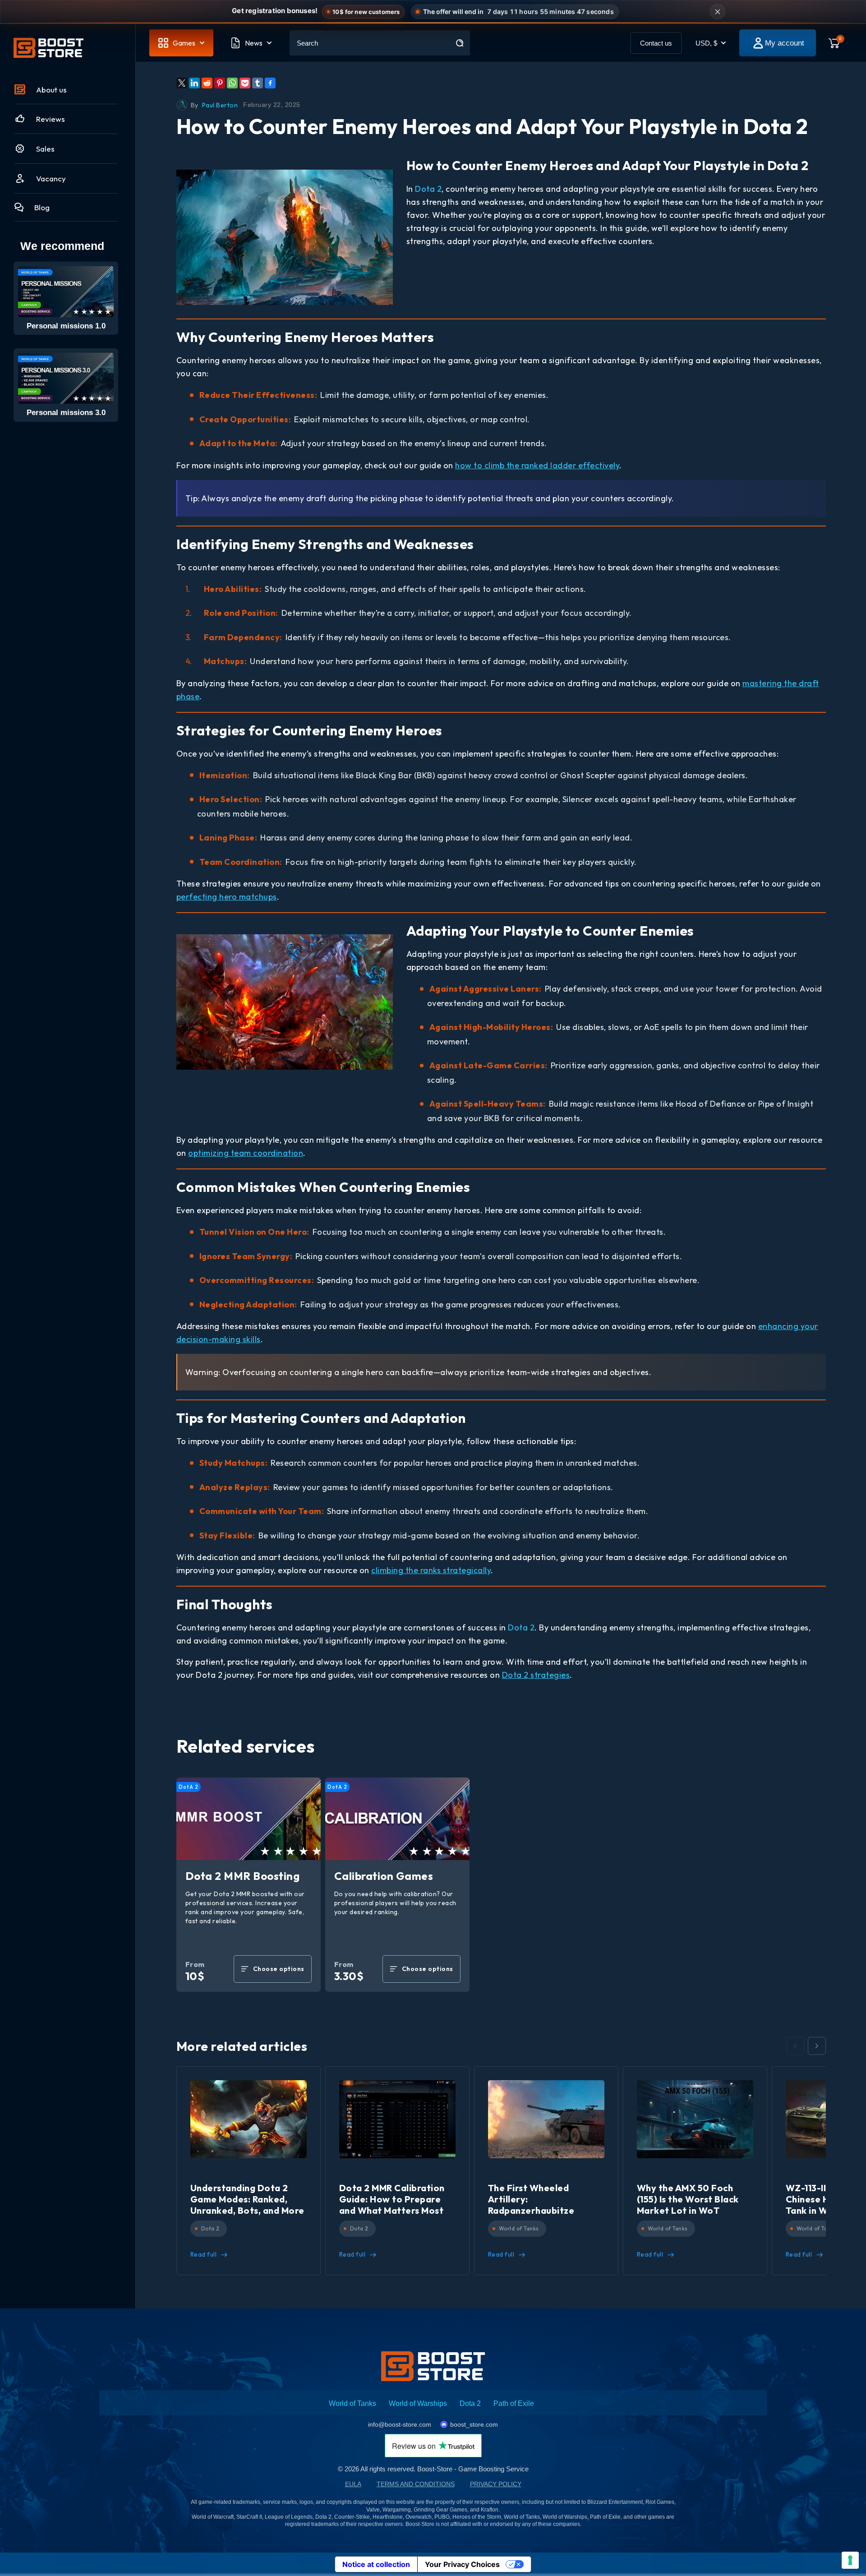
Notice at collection (376, 2564)
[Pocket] (245, 83)
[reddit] (207, 83)
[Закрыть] (718, 12)
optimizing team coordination (246, 1153)
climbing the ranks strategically (431, 1570)
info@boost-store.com (400, 2424)
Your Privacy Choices (462, 2564)
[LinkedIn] (194, 83)
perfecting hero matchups (227, 897)
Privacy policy (496, 2484)
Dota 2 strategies (536, 1675)
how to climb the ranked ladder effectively (537, 465)
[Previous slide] (795, 2046)
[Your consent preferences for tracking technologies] (850, 2560)
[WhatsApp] (232, 83)
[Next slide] (817, 2046)
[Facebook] (270, 83)
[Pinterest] (220, 83)
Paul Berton (220, 105)
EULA (353, 2484)
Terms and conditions (416, 2484)
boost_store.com (474, 2424)
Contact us (656, 43)
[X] (182, 83)
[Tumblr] (258, 83)
